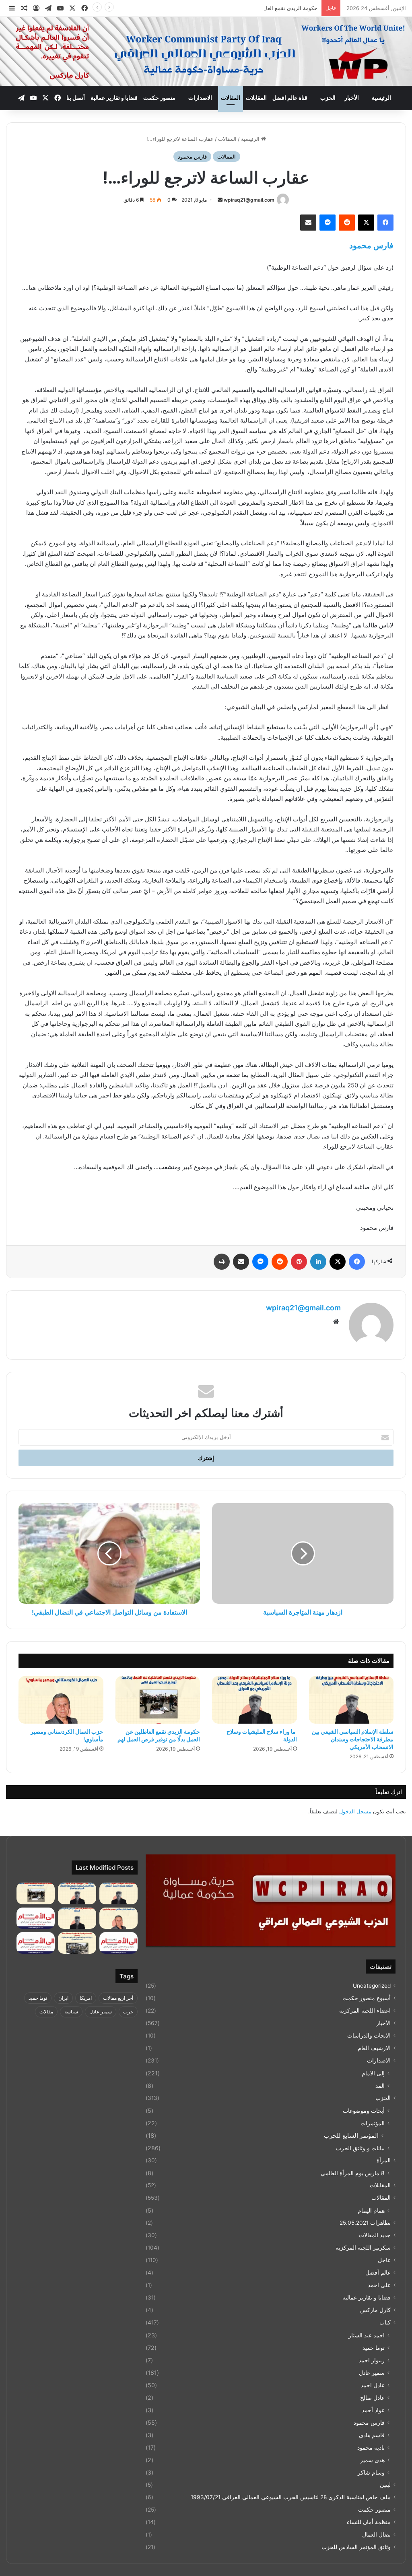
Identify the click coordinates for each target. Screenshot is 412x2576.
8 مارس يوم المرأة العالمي (353, 2173)
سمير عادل (372, 2373)
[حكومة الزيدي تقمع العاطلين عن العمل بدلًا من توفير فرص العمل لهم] (158, 1700)
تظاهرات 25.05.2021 (365, 2223)
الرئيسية (381, 98)
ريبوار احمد (372, 2360)
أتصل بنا (76, 98)
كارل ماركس (375, 2310)
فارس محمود (192, 157)
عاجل (384, 2260)
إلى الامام (373, 2073)
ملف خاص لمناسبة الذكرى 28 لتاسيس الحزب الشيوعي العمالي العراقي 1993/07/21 (291, 2497)
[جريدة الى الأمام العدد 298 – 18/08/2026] (36, 1918)
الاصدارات (200, 98)
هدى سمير (372, 2460)
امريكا (86, 1998)
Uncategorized (372, 1986)
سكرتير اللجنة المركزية (363, 2248)
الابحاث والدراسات (369, 2036)
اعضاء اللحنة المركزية (365, 2011)
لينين (385, 2485)
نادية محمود (371, 2447)
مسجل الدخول (355, 1811)
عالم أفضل (378, 2273)
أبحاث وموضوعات (364, 2111)
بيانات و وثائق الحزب (360, 2148)
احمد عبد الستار (367, 2335)
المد (380, 2086)
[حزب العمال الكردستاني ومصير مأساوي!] (61, 1700)
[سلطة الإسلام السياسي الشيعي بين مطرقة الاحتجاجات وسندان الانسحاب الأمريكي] (351, 1700)
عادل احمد (373, 2385)
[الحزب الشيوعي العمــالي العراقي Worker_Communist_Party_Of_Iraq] (206, 51)
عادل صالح (372, 2398)
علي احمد (379, 2285)
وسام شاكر (371, 2472)
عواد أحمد (373, 2410)
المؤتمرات (373, 2123)
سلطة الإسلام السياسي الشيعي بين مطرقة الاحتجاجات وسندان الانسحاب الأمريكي (353, 1739)
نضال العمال (376, 2535)
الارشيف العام (374, 2048)
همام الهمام (371, 2210)
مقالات (46, 2012)
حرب (128, 2012)
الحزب (328, 98)
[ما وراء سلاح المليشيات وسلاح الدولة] (254, 1700)
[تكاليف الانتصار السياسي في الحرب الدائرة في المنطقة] (77, 1918)
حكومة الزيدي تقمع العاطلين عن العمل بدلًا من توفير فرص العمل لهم (241, 8)
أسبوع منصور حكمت (367, 1998)
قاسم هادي (372, 2435)
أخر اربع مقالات (118, 1998)
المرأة (384, 2160)
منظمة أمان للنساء (369, 2522)
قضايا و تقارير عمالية (114, 98)
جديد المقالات (375, 2235)
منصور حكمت (159, 98)
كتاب (385, 2322)
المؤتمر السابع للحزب (351, 2136)
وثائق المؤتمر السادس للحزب (356, 2547)
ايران (63, 1998)
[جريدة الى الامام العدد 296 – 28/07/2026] (36, 1943)
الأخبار (352, 98)
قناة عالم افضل (290, 98)
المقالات (231, 98)
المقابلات (256, 98)
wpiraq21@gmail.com (249, 200)
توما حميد (374, 2348)
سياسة (71, 2012)
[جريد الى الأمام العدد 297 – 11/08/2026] (118, 1943)
